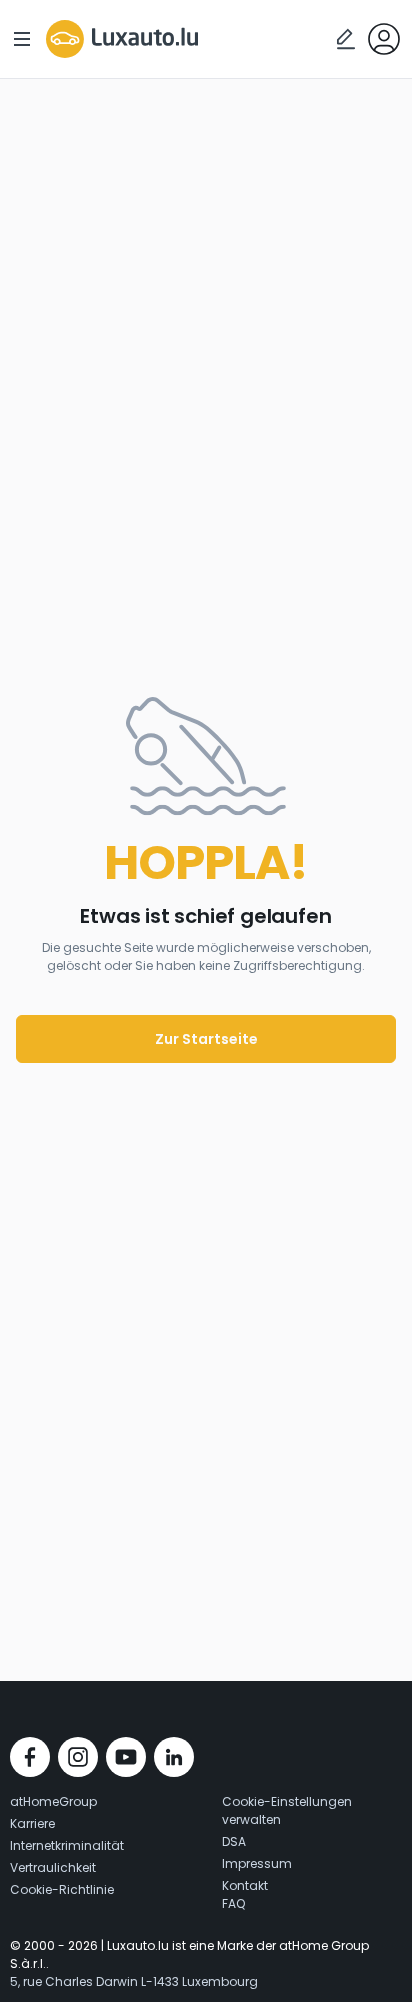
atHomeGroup (53, 1801)
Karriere (32, 1823)
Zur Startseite (206, 1039)
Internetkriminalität (67, 1845)
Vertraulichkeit (53, 1867)
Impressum (257, 1863)
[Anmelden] (384, 39)
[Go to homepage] (122, 39)
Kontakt (245, 1885)
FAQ (233, 1903)
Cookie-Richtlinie (62, 1889)
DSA (234, 1841)
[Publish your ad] (346, 39)
